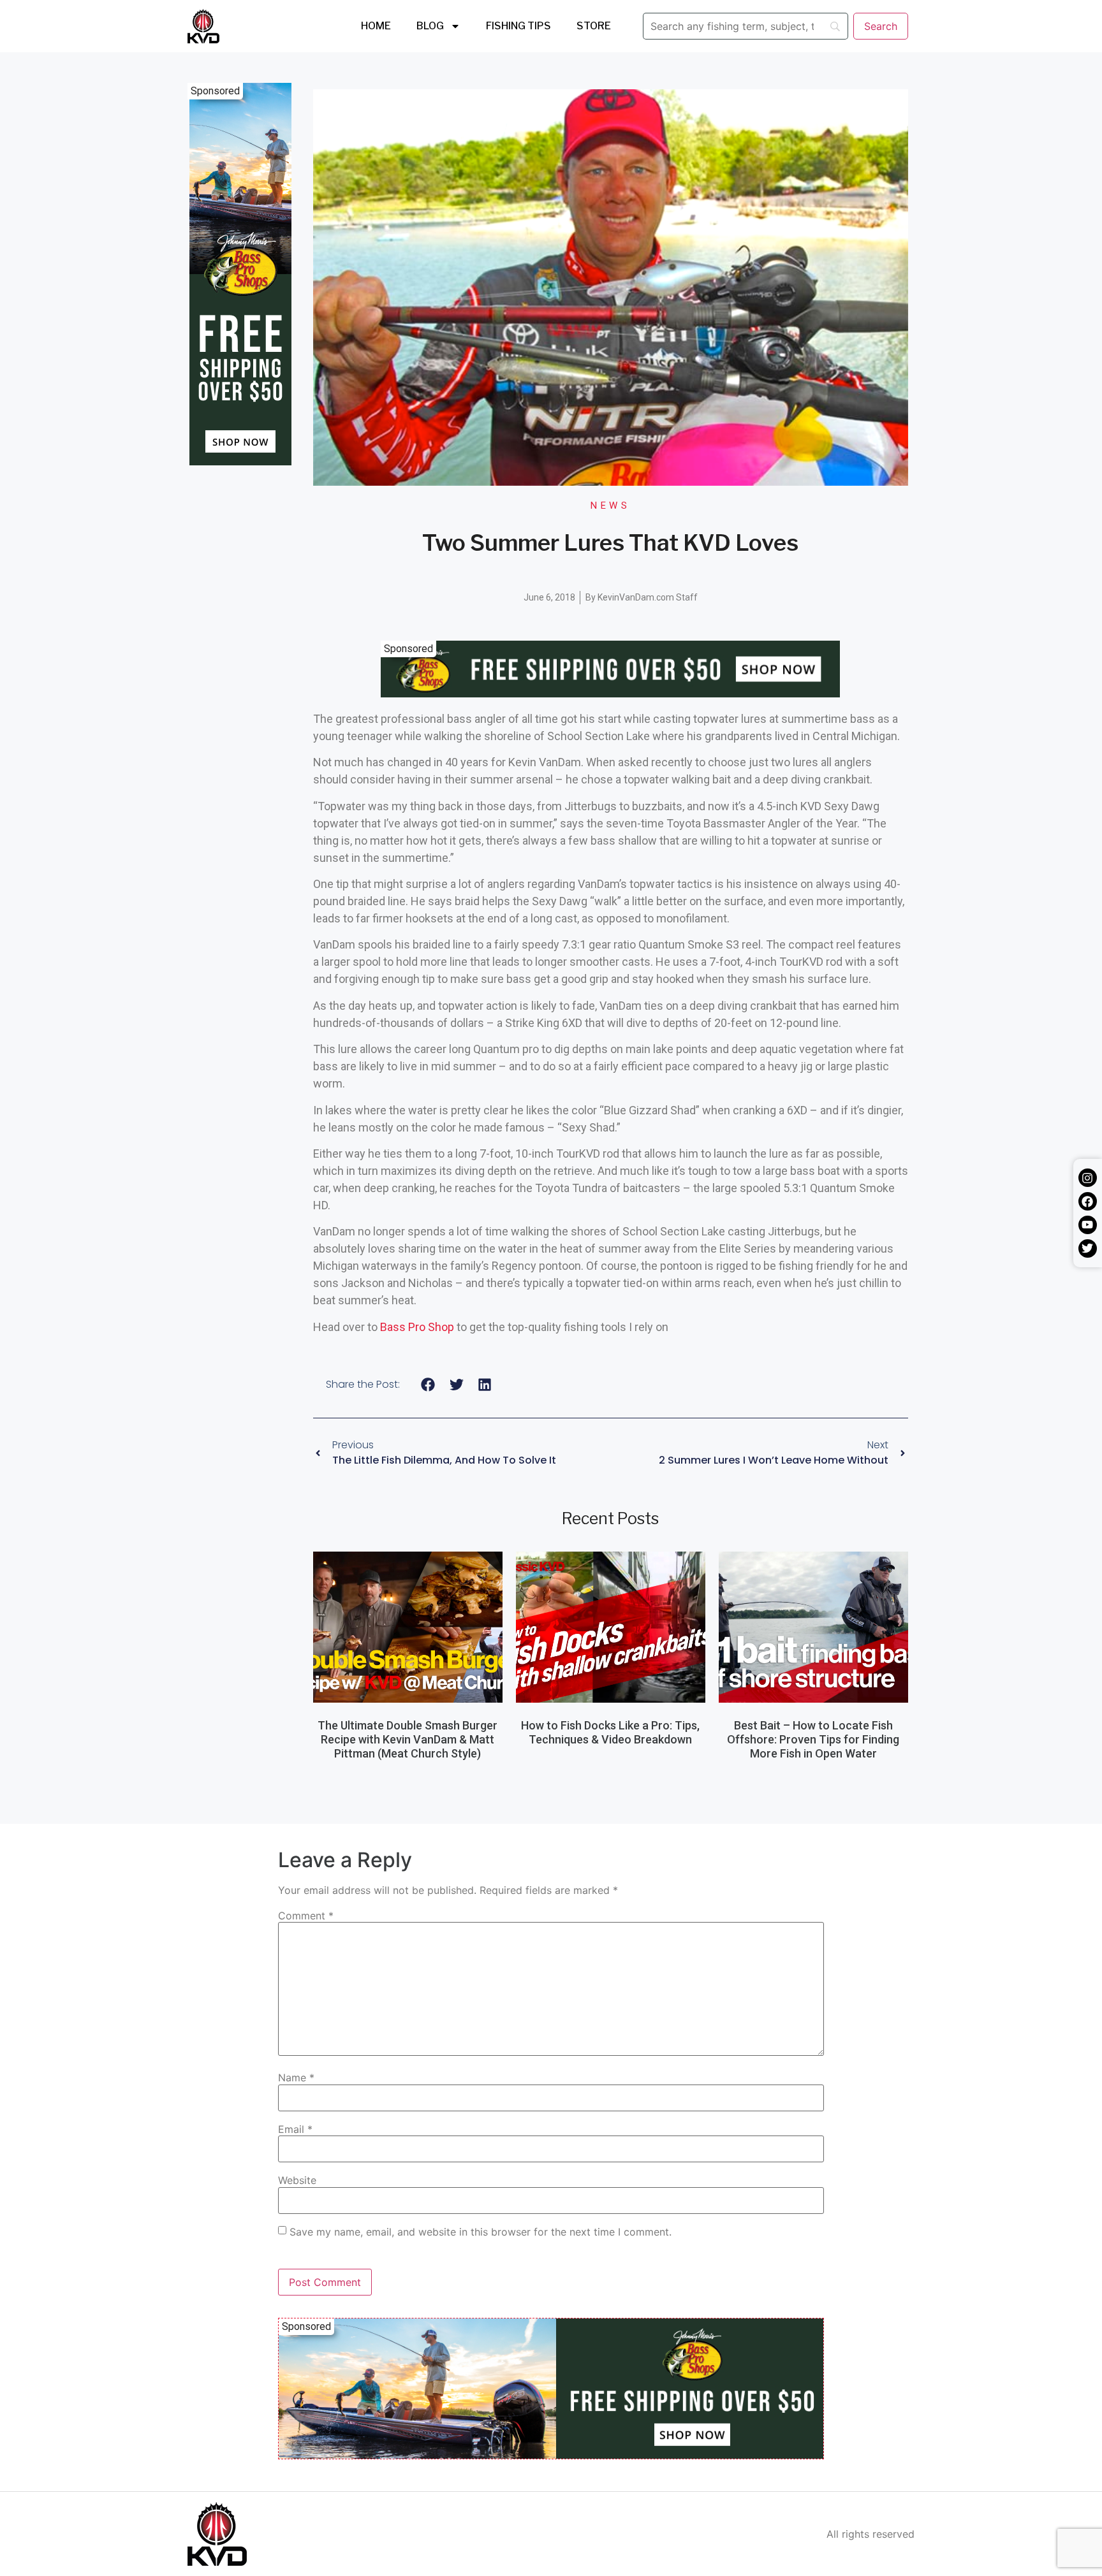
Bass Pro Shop (417, 1327)
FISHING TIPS (518, 26)
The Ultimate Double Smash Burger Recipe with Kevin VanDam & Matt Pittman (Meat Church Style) (408, 1739)
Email (295, 2129)
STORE (594, 26)
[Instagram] (1088, 1178)
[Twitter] (1088, 1248)
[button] (428, 1385)
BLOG (430, 26)
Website (297, 2180)
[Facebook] (1088, 1201)
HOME (376, 26)
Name (296, 2078)
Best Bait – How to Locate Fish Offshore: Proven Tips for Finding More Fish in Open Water (813, 1739)
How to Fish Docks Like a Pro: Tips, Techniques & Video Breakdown (610, 1732)
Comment (306, 1916)
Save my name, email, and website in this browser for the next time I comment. (481, 2232)
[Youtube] (1088, 1225)
